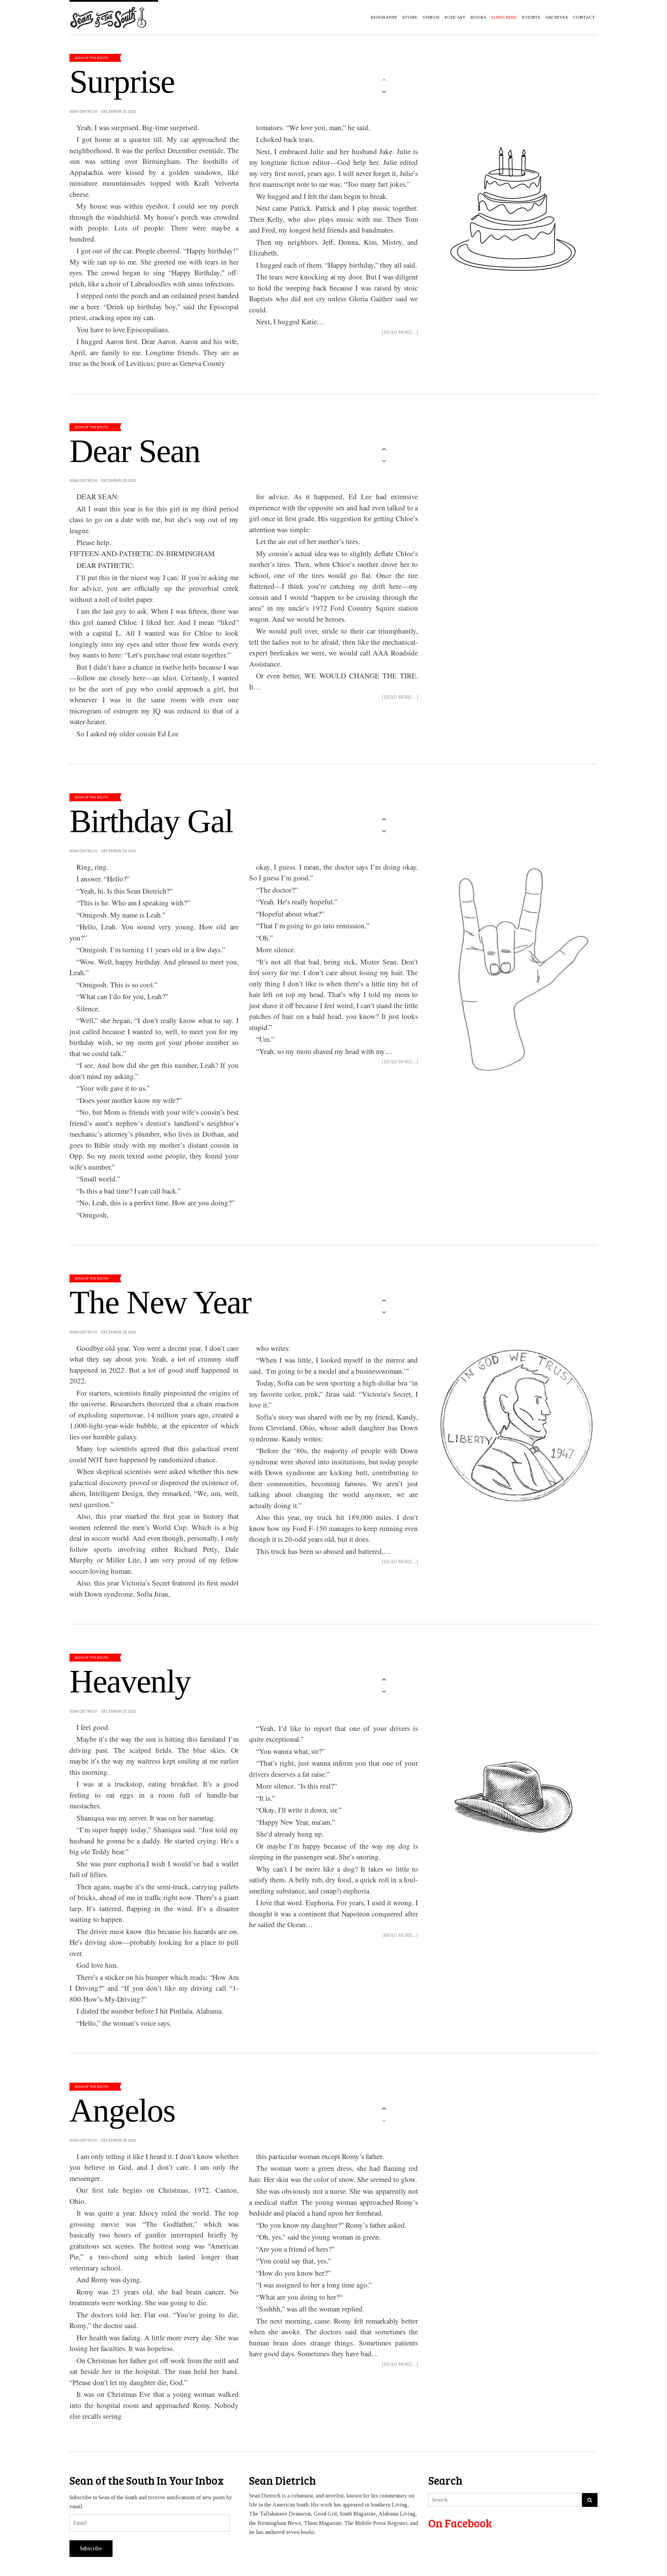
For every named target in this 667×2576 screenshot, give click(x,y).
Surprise (122, 82)
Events (531, 17)
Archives (557, 17)
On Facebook (460, 2523)
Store (410, 17)
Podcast (455, 17)
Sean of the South (92, 58)
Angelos (122, 2110)
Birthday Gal (151, 821)
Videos (431, 17)
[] (400, 332)
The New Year (160, 1302)
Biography (384, 17)
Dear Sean (135, 451)
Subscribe (91, 2548)
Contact (584, 17)
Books (478, 17)
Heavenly (130, 1681)
